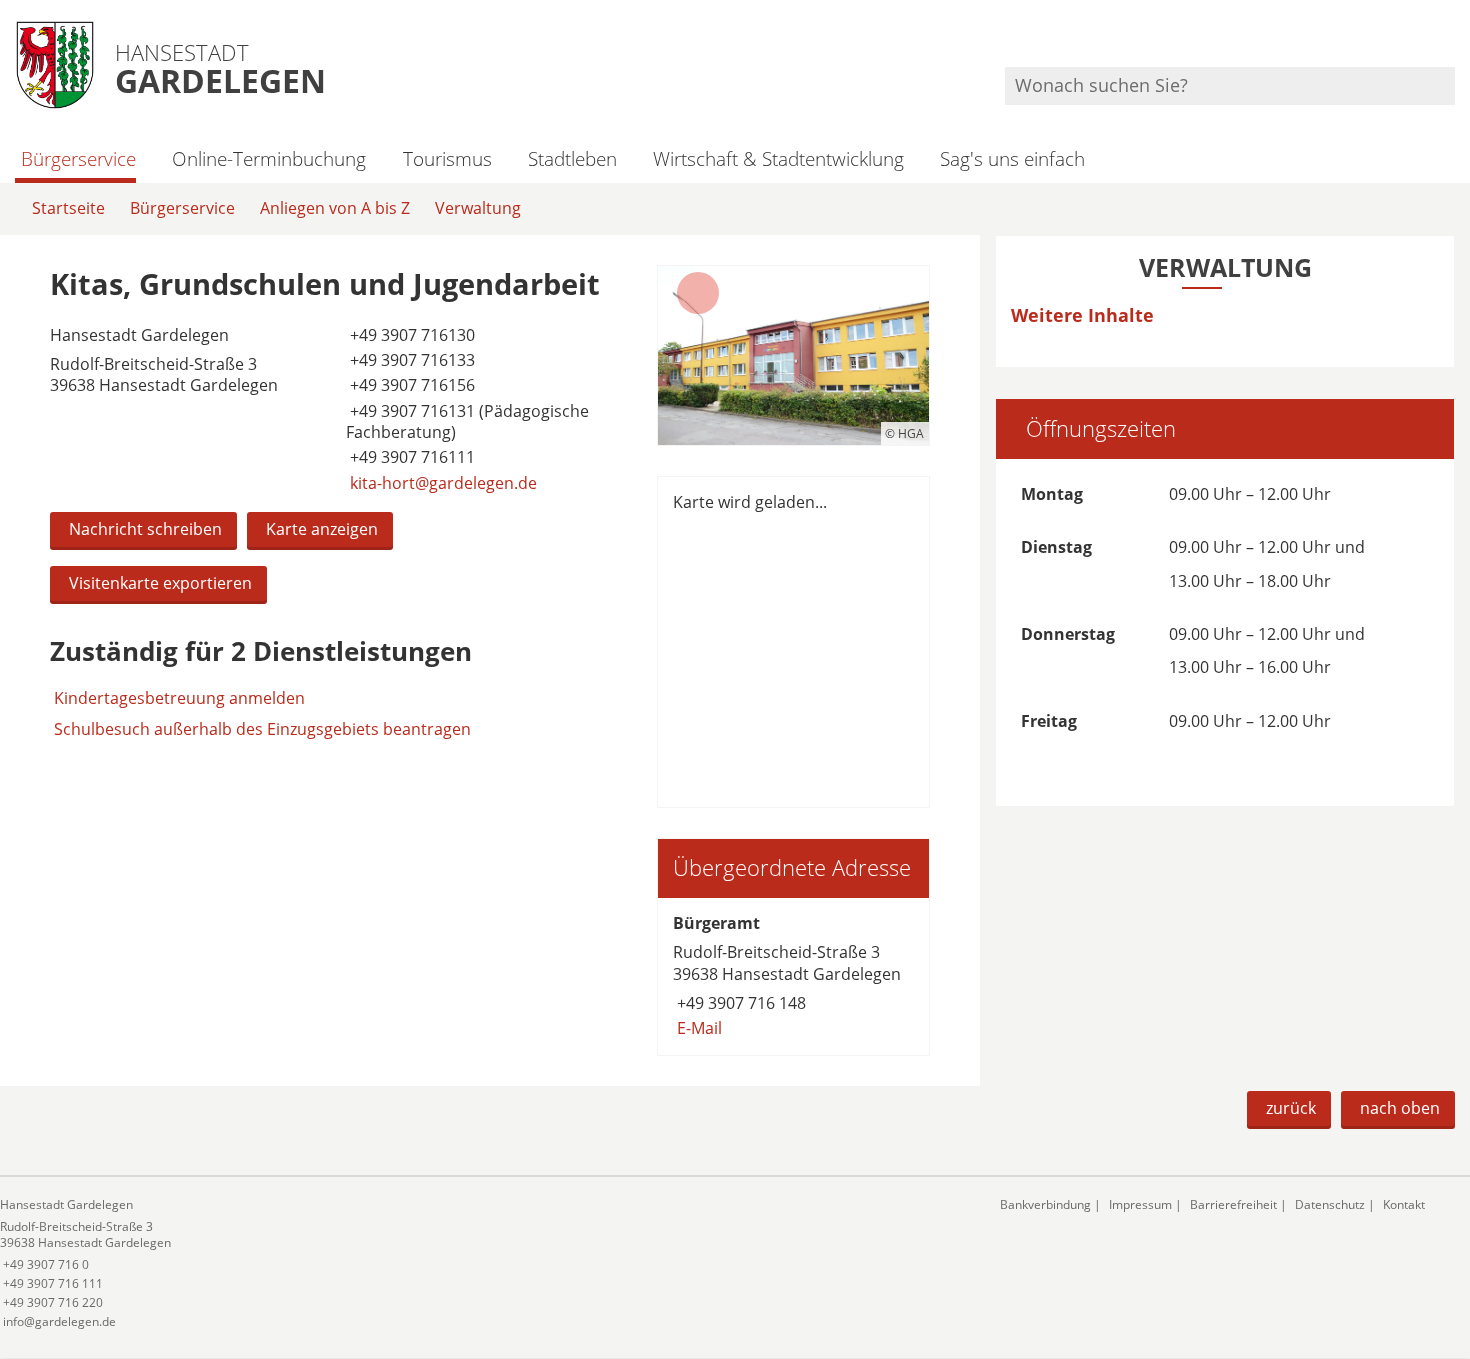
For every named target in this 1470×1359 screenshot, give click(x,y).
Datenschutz (1330, 1204)
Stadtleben (572, 158)
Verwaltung (478, 208)
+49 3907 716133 (410, 360)
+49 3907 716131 (410, 411)
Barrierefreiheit (1233, 1204)
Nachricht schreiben (145, 529)
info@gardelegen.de (58, 1321)
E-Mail (697, 1028)
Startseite (68, 208)
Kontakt (1404, 1204)
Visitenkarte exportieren (160, 583)
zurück (1291, 1108)
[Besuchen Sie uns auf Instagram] (1452, 40)
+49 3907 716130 (410, 335)
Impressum (1140, 1204)
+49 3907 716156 (410, 385)
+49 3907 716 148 (739, 1003)
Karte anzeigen (322, 529)
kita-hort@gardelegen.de (441, 483)
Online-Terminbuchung (269, 158)
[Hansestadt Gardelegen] (485, 1263)
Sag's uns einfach (1012, 158)
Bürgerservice (78, 158)
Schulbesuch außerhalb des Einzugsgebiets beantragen (262, 729)
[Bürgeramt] (793, 976)
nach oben (1400, 1108)
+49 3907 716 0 (44, 1264)
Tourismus (447, 158)
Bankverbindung (1045, 1204)
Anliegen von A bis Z (335, 208)
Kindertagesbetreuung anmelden (179, 698)
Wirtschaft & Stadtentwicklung (778, 158)
